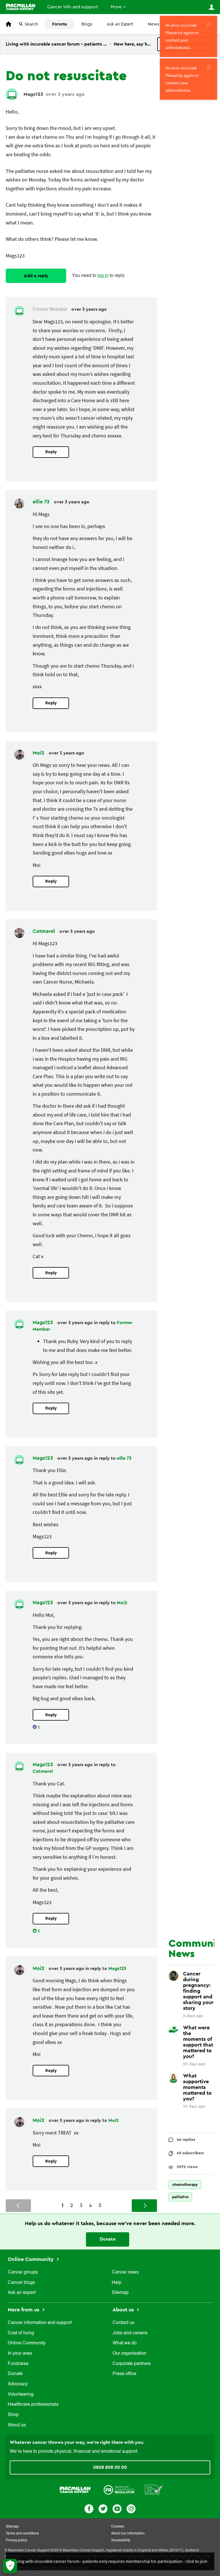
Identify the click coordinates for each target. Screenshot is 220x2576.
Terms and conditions (22, 2534)
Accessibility (121, 2540)
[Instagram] (131, 2508)
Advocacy (18, 2384)
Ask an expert (22, 2293)
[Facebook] (89, 2508)
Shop (13, 2415)
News (154, 24)
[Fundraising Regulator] (119, 2489)
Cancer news (125, 2272)
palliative (180, 2197)
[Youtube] (117, 2508)
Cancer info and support (73, 7)
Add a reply (36, 276)
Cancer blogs (21, 2283)
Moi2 (39, 753)
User (211, 7)
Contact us (123, 2323)
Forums (60, 24)
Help (117, 2283)
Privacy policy (16, 2540)
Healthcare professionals (33, 2405)
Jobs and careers (130, 2333)
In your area (20, 2354)
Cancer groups (23, 2272)
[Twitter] (103, 2508)
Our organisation (129, 2354)
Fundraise (18, 2364)
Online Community (31, 2259)
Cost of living (21, 2333)
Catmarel (45, 931)
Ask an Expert (120, 24)
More (116, 7)
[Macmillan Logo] (75, 2489)
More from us (24, 2310)
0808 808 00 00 (110, 2467)
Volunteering (21, 2395)
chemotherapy (185, 2185)
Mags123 (33, 94)
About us (17, 2425)
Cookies (118, 2527)
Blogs (87, 24)
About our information (128, 2534)
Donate (108, 2239)
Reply (51, 452)
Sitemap (120, 2293)
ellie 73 (42, 502)
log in (103, 276)
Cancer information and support (40, 2323)
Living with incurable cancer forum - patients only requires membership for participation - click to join (110, 2561)
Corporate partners (132, 2364)
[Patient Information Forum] (154, 2489)
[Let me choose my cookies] (10, 2566)
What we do (125, 2343)
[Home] (20, 7)
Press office (124, 2374)
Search (31, 24)
